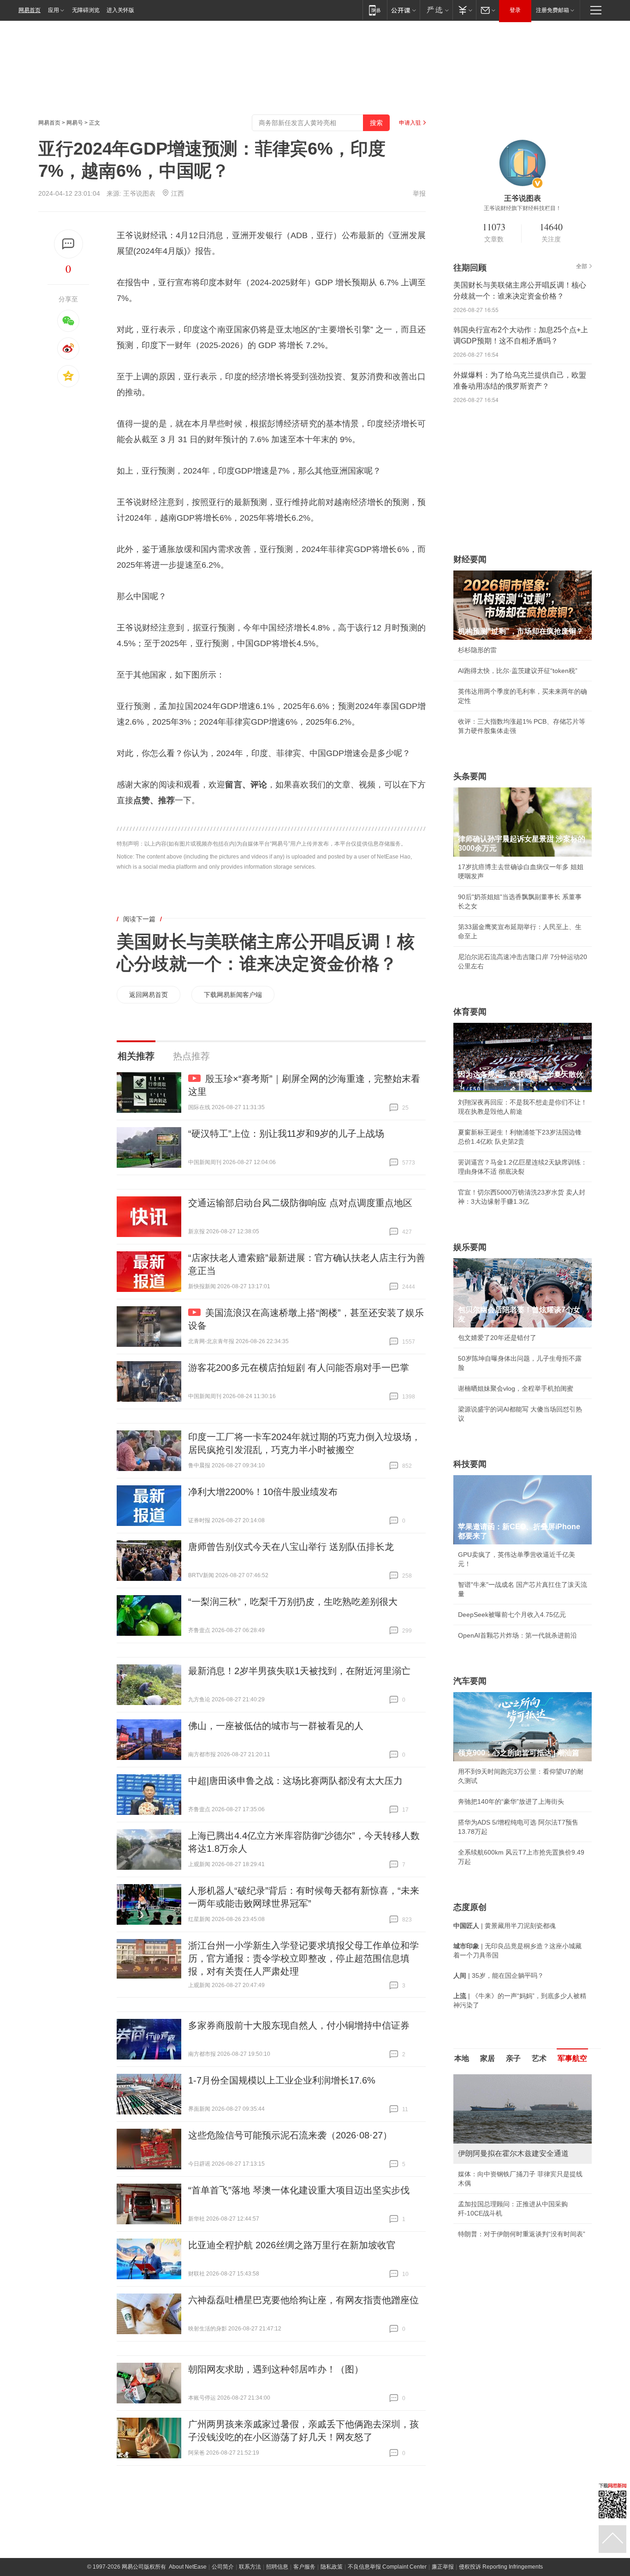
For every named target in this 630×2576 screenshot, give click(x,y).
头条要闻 (470, 776)
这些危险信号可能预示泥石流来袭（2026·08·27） (290, 2135)
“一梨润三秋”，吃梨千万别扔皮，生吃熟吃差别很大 (293, 1602)
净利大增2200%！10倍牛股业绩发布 (263, 1492)
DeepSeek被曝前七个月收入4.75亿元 (512, 1615)
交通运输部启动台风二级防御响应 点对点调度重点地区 (300, 1203)
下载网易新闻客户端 (233, 995)
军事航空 (572, 2058)
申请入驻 (410, 123)
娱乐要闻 (470, 1247)
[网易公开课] (403, 10)
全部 (582, 266)
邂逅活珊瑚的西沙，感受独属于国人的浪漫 (519, 2234)
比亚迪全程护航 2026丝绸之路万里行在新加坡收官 (292, 2245)
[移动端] (375, 10)
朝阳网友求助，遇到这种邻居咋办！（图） (276, 2369)
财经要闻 (470, 559)
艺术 (539, 2058)
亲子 (513, 2058)
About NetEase (188, 2567)
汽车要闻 (470, 1681)
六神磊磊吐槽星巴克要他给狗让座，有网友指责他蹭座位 (303, 2300)
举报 (419, 193)
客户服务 (304, 2567)
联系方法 (250, 2567)
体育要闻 (470, 1012)
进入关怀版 (120, 10)
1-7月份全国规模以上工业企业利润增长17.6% (282, 2080)
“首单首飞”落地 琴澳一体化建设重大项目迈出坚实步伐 (299, 2190)
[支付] (464, 10)
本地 (462, 2058)
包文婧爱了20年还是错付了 (497, 1338)
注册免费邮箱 (553, 10)
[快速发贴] (68, 244)
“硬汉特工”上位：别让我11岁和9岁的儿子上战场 (286, 1134)
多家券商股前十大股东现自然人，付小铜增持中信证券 (299, 2025)
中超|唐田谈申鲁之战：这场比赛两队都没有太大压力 (295, 1781)
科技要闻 (470, 1464)
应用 (53, 10)
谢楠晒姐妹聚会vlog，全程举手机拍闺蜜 (516, 1388)
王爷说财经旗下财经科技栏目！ (523, 208)
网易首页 (30, 10)
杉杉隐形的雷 (477, 650)
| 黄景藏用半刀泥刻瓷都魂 (505, 1926)
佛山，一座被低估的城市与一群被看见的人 (276, 1726)
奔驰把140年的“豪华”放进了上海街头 (511, 1801)
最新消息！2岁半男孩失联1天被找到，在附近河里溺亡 (299, 1671)
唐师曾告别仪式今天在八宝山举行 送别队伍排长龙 (291, 1547)
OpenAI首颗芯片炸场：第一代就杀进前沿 (517, 1635)
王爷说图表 (139, 193)
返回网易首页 (149, 995)
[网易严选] (436, 10)
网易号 (75, 123)
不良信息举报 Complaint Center (387, 2567)
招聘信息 (277, 2567)
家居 (487, 2058)
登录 (515, 10)
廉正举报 (443, 2567)
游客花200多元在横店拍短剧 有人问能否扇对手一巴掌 (299, 1368)
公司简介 (223, 2567)
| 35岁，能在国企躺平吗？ (499, 1976)
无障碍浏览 (86, 10)
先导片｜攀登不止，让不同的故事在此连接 (519, 2213)
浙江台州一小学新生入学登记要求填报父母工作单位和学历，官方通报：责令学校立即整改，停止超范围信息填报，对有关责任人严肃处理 (303, 1958)
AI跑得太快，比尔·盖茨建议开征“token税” (518, 671)
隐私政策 (332, 2567)
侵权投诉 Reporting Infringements (501, 2567)
